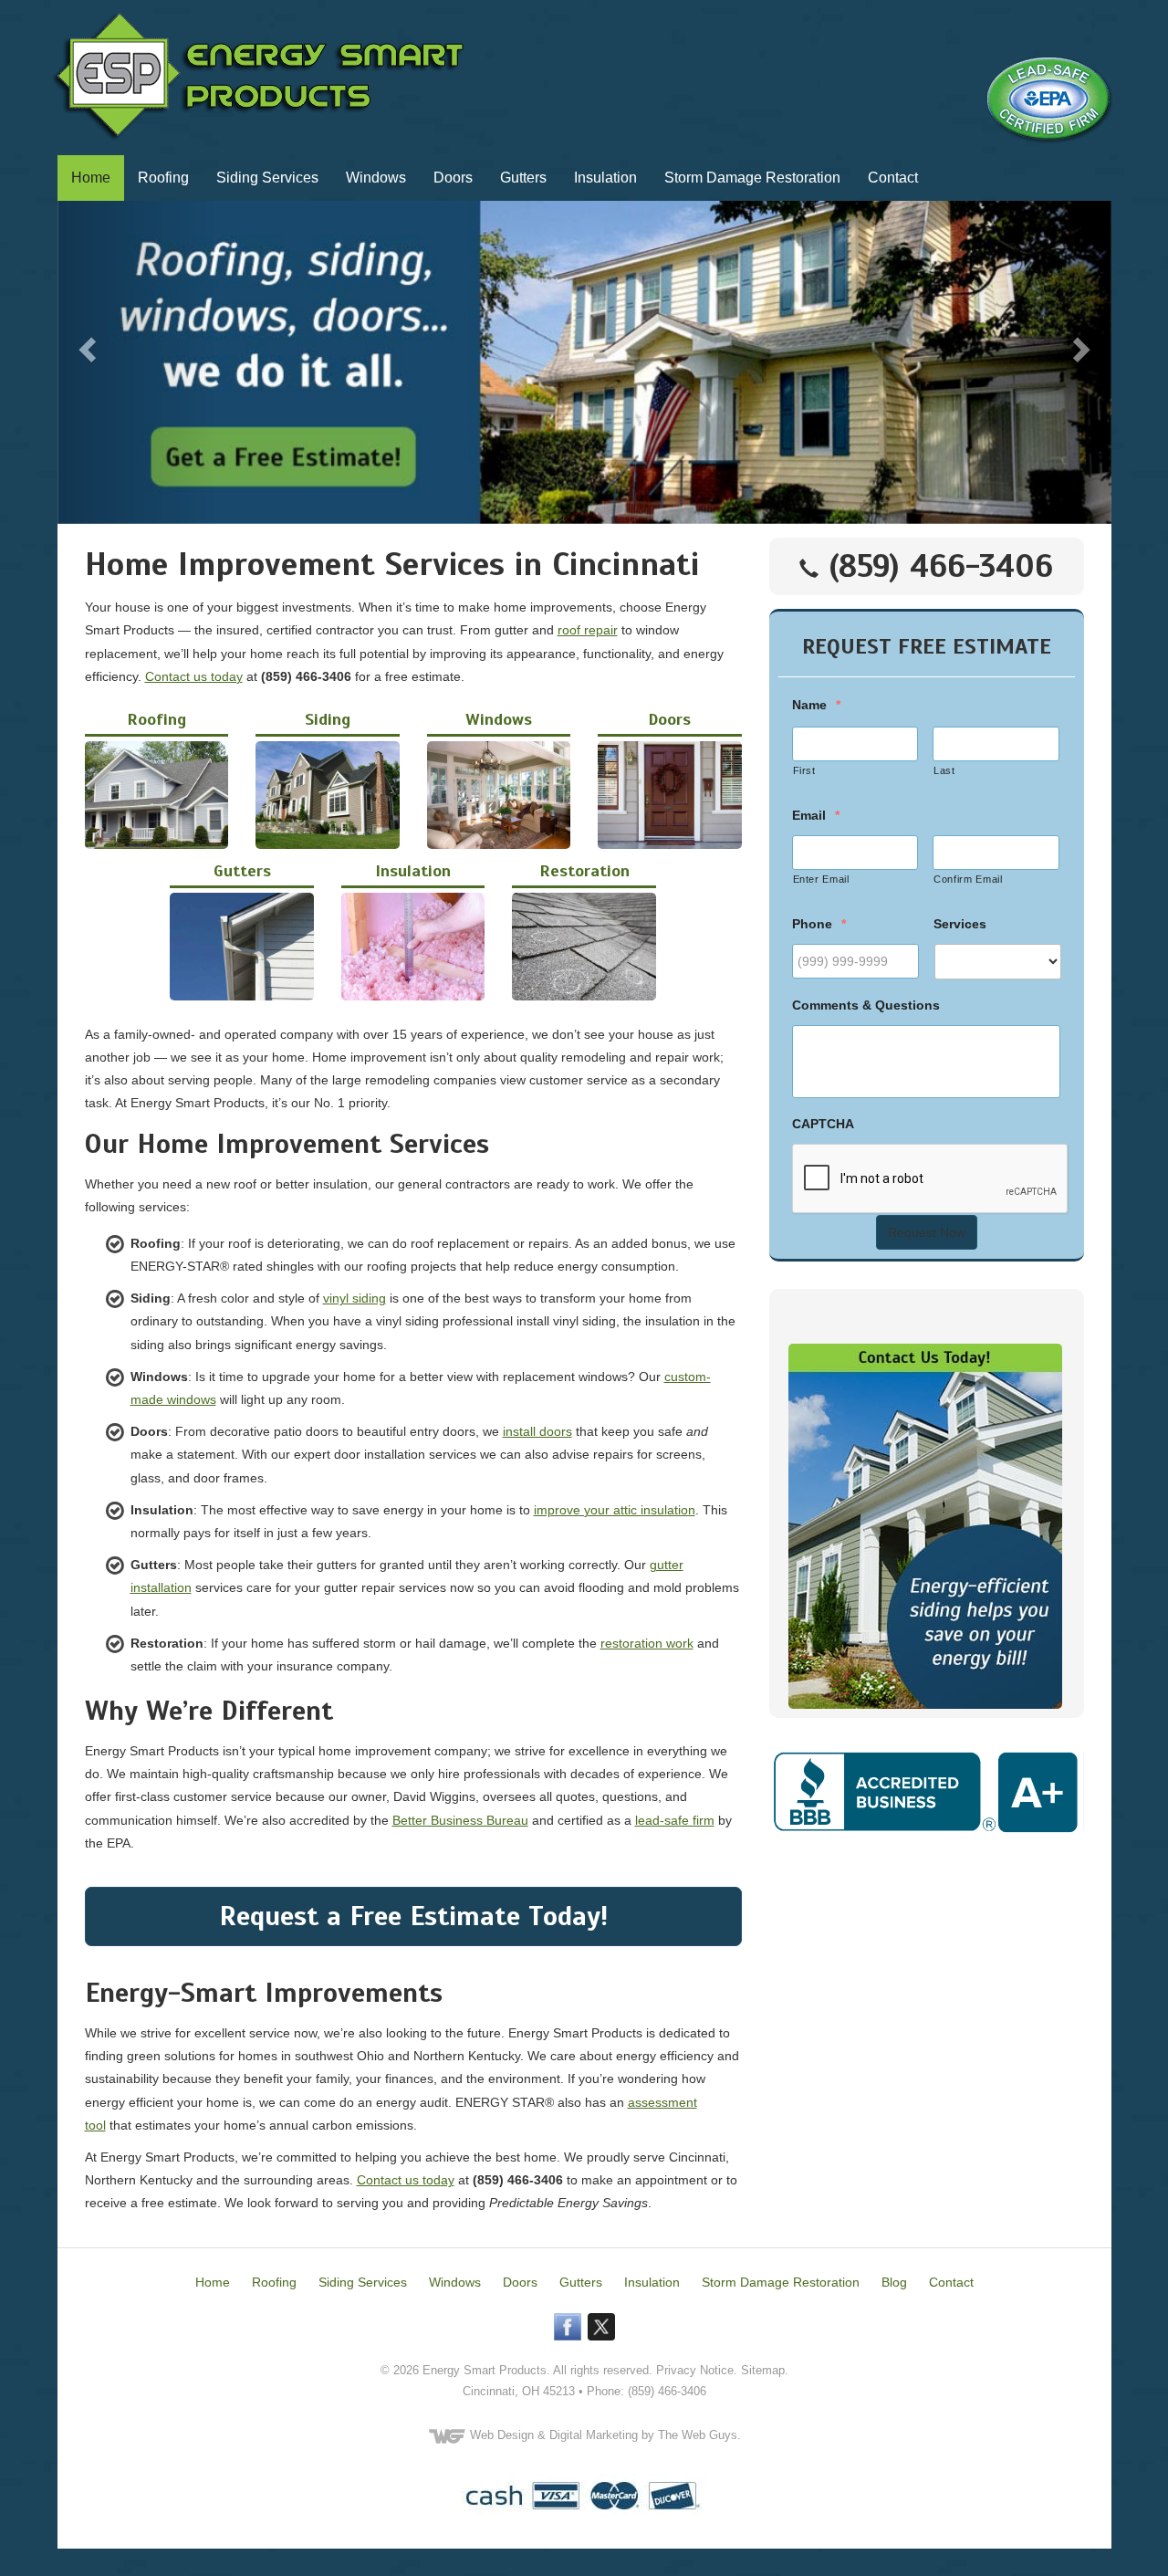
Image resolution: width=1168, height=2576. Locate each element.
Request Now (927, 1232)
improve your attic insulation (615, 1510)
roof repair (588, 630)
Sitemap (763, 2370)
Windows (376, 178)
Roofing (163, 178)
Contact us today (194, 676)
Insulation (605, 178)
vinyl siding (355, 1298)
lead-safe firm (675, 1820)
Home (91, 178)
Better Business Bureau (460, 1820)
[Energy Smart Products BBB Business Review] (927, 1790)
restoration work (647, 1643)
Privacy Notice (695, 2370)
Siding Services (267, 178)
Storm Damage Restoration (752, 178)
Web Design (502, 2435)
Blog (894, 2282)
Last (944, 770)
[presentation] (931, 1179)
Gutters (523, 178)
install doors (537, 1431)
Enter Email (821, 879)
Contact (893, 178)
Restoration (584, 871)
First (804, 770)
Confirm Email (968, 879)
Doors (453, 178)
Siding (328, 719)
